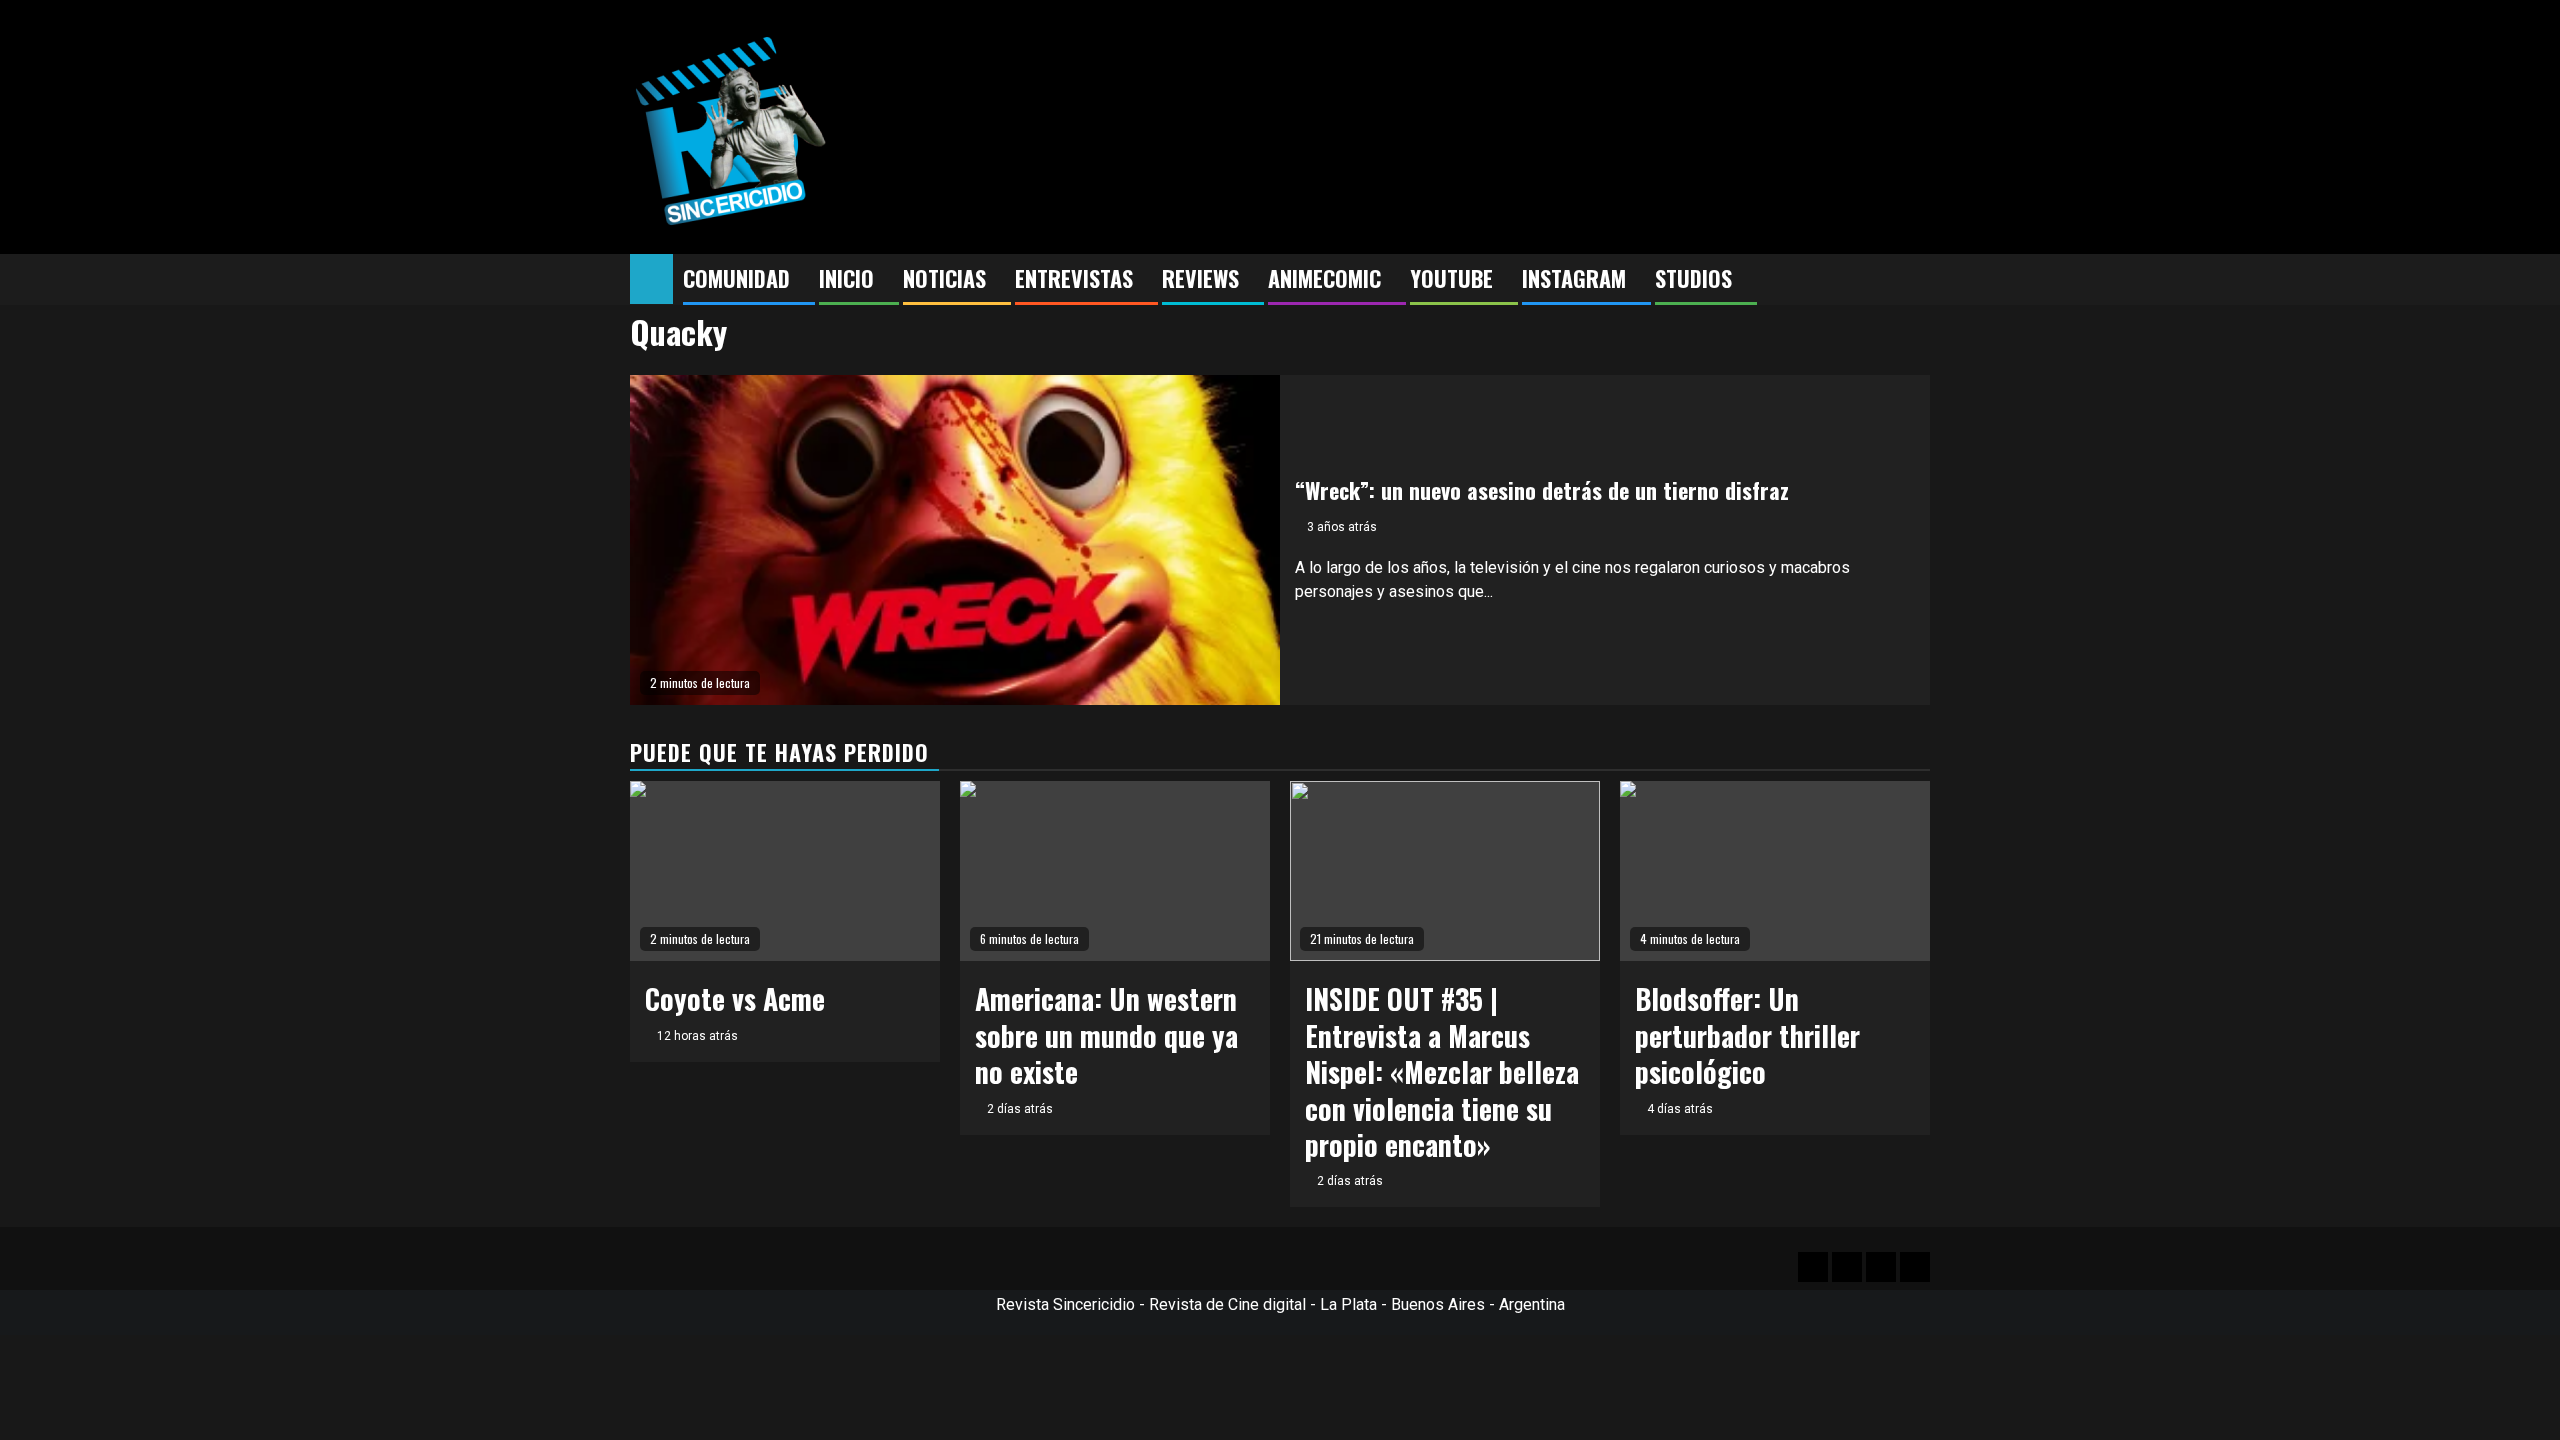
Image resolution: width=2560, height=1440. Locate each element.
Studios (1693, 278)
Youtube (1451, 278)
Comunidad (736, 278)
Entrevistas (1074, 278)
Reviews (1200, 278)
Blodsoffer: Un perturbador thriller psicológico (1747, 1035)
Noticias (944, 278)
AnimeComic (1324, 278)
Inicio (846, 278)
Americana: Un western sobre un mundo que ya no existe (1106, 1035)
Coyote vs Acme (735, 998)
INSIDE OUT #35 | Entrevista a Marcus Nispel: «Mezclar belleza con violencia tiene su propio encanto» (1442, 1071)
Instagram (1574, 278)
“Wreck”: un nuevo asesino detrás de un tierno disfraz (1542, 490)
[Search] (1915, 280)
